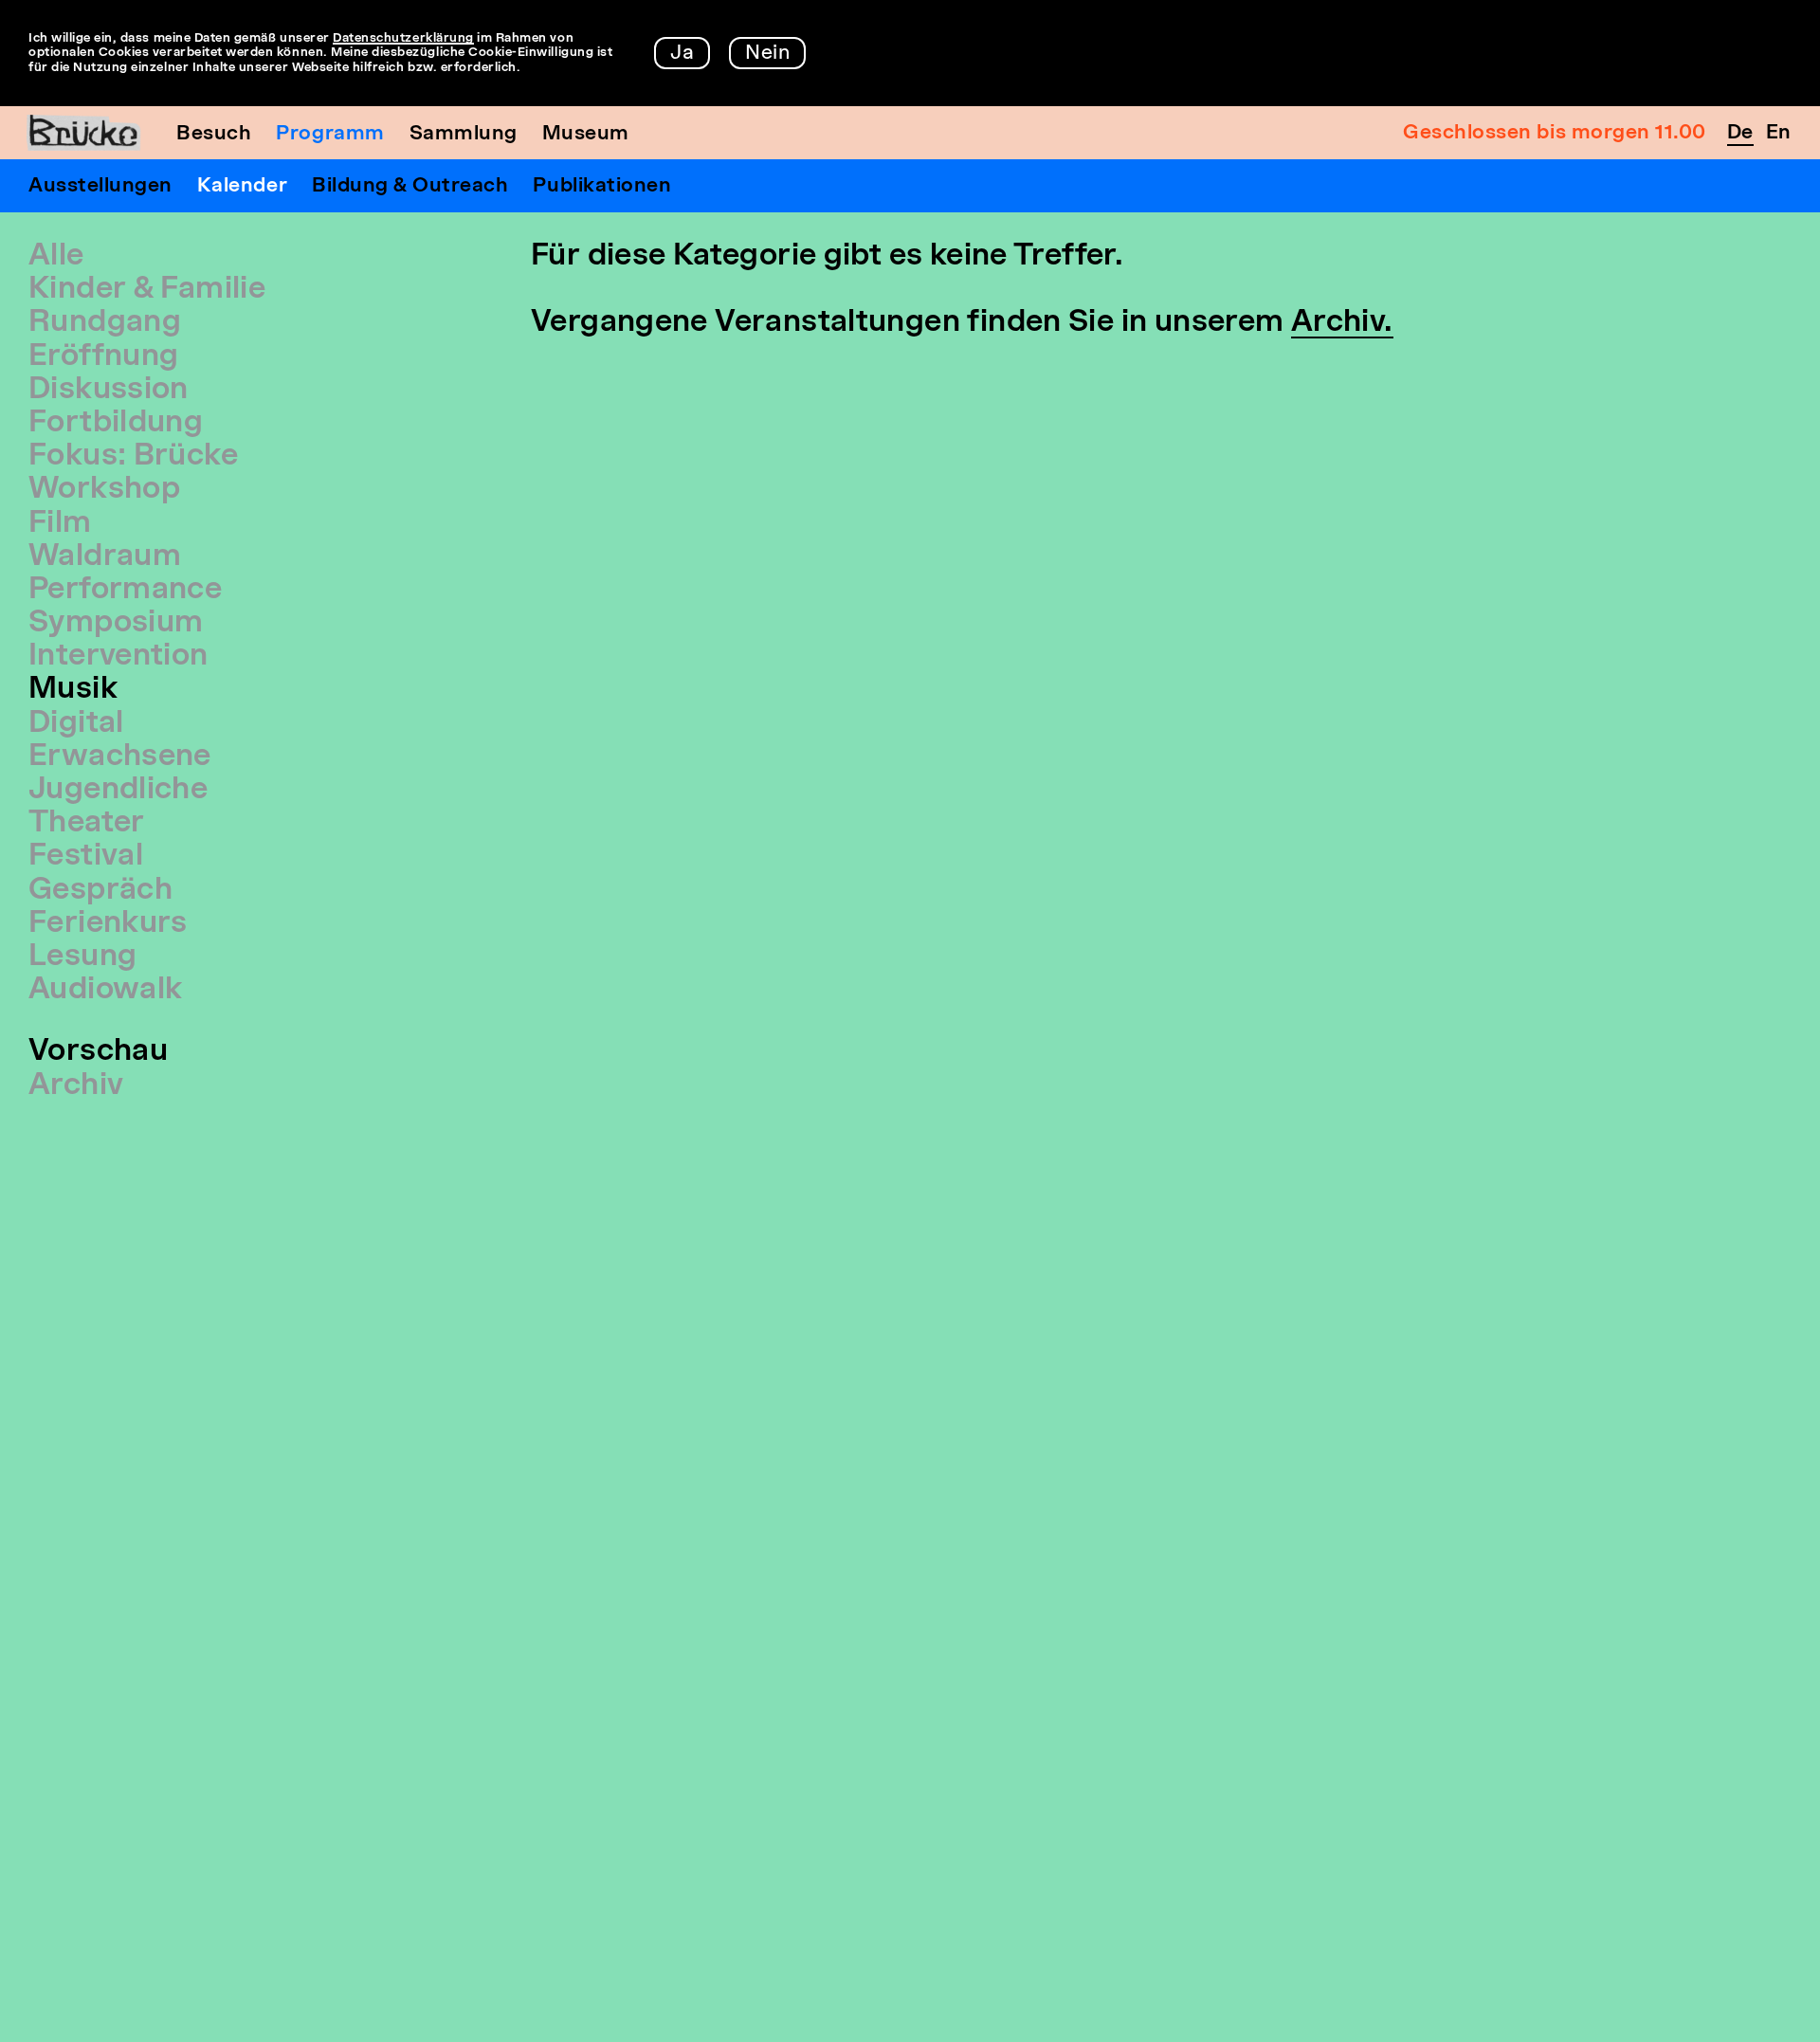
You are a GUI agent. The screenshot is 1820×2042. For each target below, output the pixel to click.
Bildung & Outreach (410, 186)
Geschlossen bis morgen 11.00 (1555, 133)
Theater (87, 824)
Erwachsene (120, 757)
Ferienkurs (108, 924)
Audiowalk (105, 991)
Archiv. (1342, 323)
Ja (682, 54)
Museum (586, 134)
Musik (73, 690)
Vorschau (98, 1052)
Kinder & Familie (147, 290)
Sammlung (464, 134)
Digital (76, 724)
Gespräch (100, 891)
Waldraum (105, 557)
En (1779, 133)
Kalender (242, 186)
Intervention (118, 657)
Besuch (214, 134)
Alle (56, 257)
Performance (125, 591)
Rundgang (105, 323)
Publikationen (602, 186)
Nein (767, 54)
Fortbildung (116, 424)
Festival (86, 857)
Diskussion (109, 391)
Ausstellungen (100, 186)
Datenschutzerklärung (403, 38)
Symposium (116, 624)
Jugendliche (118, 791)
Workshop (104, 490)
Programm (330, 134)
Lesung (82, 957)
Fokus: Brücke (133, 457)
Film (60, 524)
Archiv (76, 1086)
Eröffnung (103, 357)
